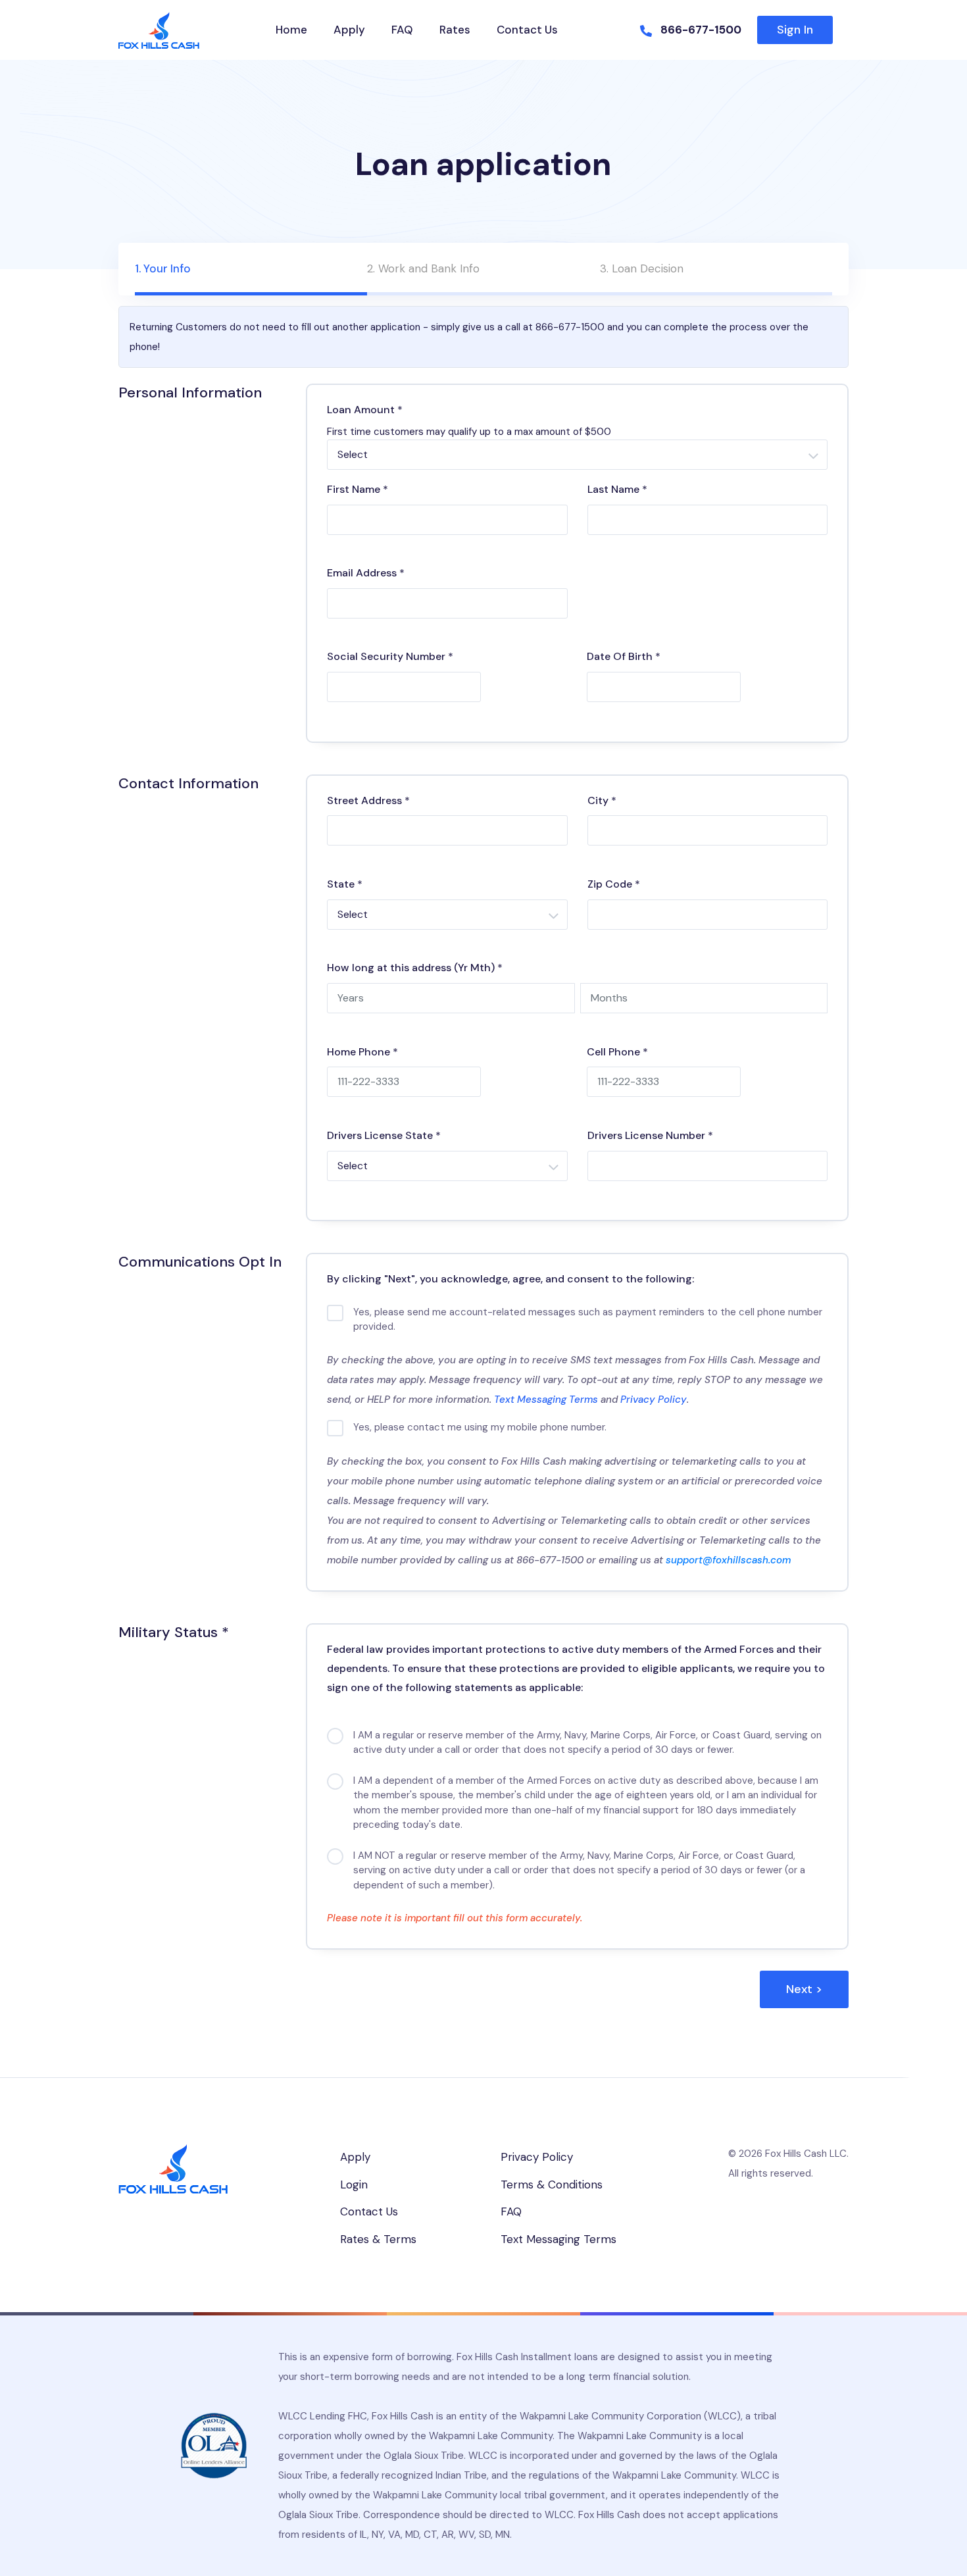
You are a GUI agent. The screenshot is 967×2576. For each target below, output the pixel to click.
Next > (804, 1989)
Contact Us (527, 30)
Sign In (795, 30)
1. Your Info (163, 268)
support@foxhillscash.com (728, 1560)
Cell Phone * (617, 1052)
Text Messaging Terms (546, 1400)
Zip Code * (614, 884)
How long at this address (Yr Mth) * (415, 968)
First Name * (358, 489)
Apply (349, 30)
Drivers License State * (384, 1135)
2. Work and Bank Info (423, 268)
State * (345, 884)
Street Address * (368, 800)
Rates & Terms (378, 2239)
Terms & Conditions (552, 2185)
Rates (455, 30)
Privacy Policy (654, 1400)
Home (291, 30)
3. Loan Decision (642, 268)
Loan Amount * (365, 410)
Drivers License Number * (650, 1135)
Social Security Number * (390, 656)
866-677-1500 (701, 30)
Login (354, 2185)
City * (602, 800)
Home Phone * (362, 1052)
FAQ (402, 30)
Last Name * (617, 489)
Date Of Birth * (624, 656)
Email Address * (366, 573)
